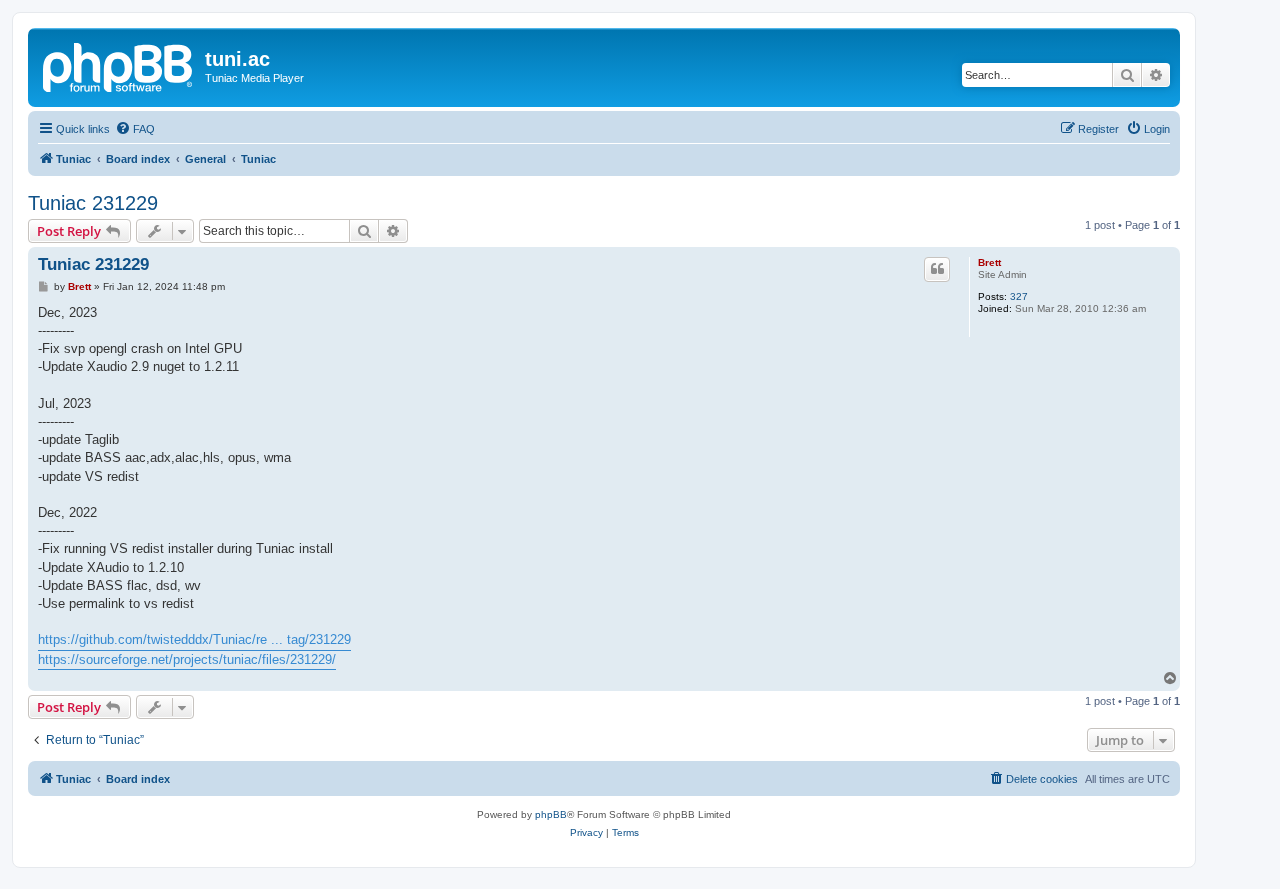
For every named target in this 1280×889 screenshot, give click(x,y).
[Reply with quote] (937, 269)
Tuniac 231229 (93, 203)
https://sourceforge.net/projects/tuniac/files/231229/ (187, 659)
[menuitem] (135, 129)
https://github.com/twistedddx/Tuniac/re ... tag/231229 (194, 639)
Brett (989, 262)
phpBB (551, 814)
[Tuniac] (119, 65)
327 (1019, 296)
